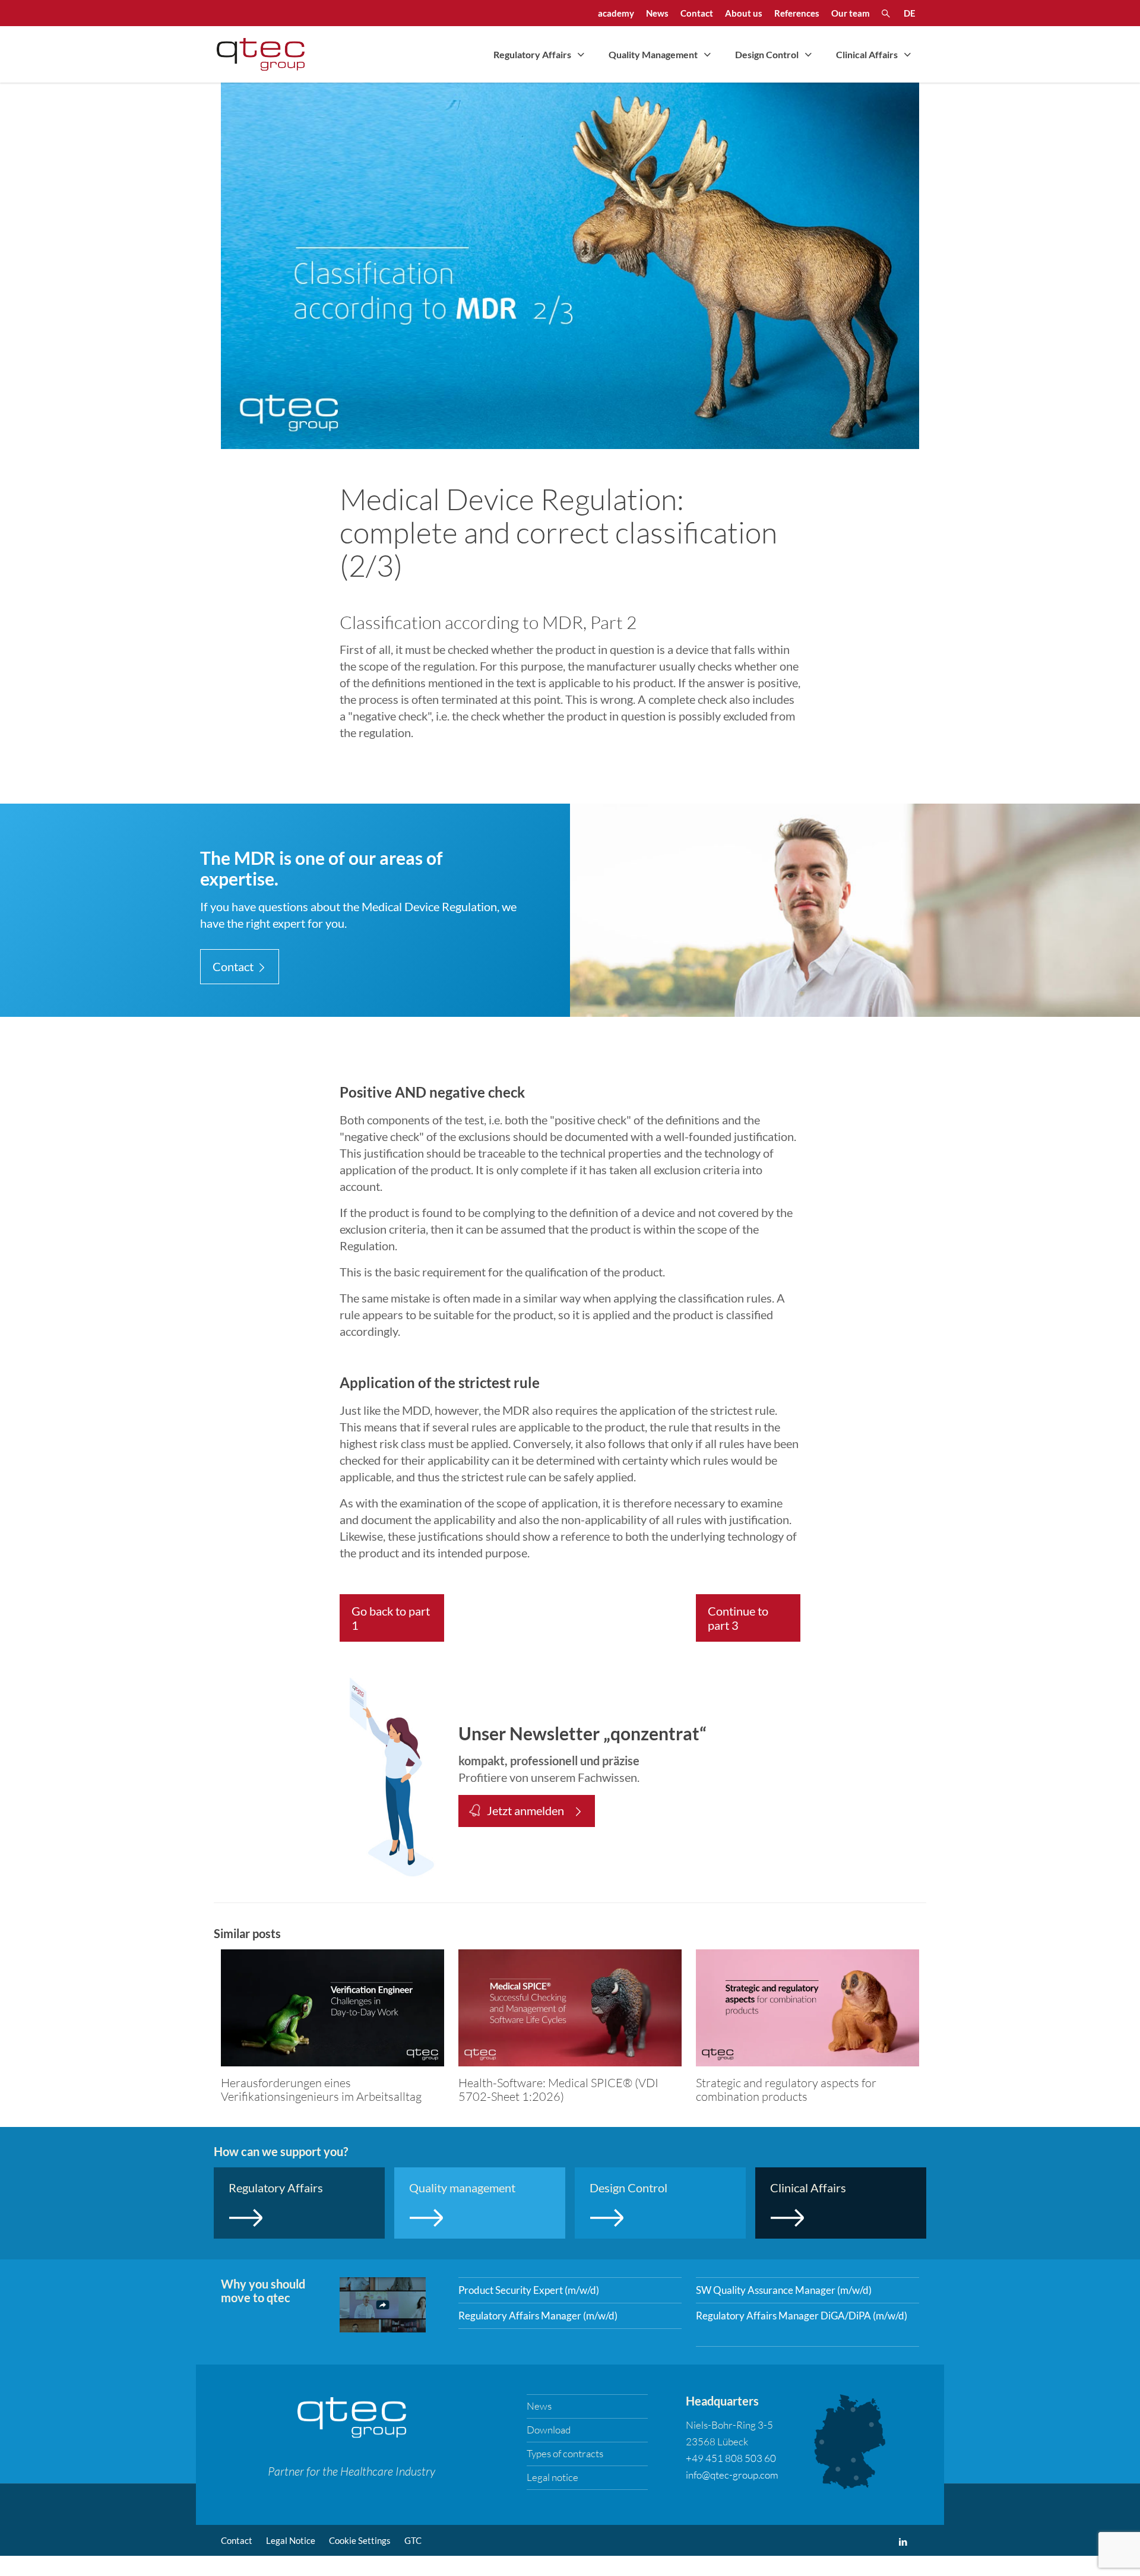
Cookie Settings (360, 2540)
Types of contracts (565, 2453)
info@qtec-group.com (732, 2475)
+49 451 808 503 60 (731, 2458)
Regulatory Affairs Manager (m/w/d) (538, 2316)
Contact (237, 2540)
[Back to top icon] (1083, 2552)
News (539, 2406)
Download (549, 2430)
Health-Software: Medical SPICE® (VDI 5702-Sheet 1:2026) (558, 2089)
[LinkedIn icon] (903, 2542)
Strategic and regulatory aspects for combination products (786, 2089)
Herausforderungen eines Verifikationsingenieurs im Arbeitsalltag (321, 2089)
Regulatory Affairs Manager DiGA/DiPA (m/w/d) (802, 2316)
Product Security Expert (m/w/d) (529, 2290)
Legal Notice (291, 2540)
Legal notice (552, 2477)
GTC (413, 2540)
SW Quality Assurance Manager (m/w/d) (784, 2290)
